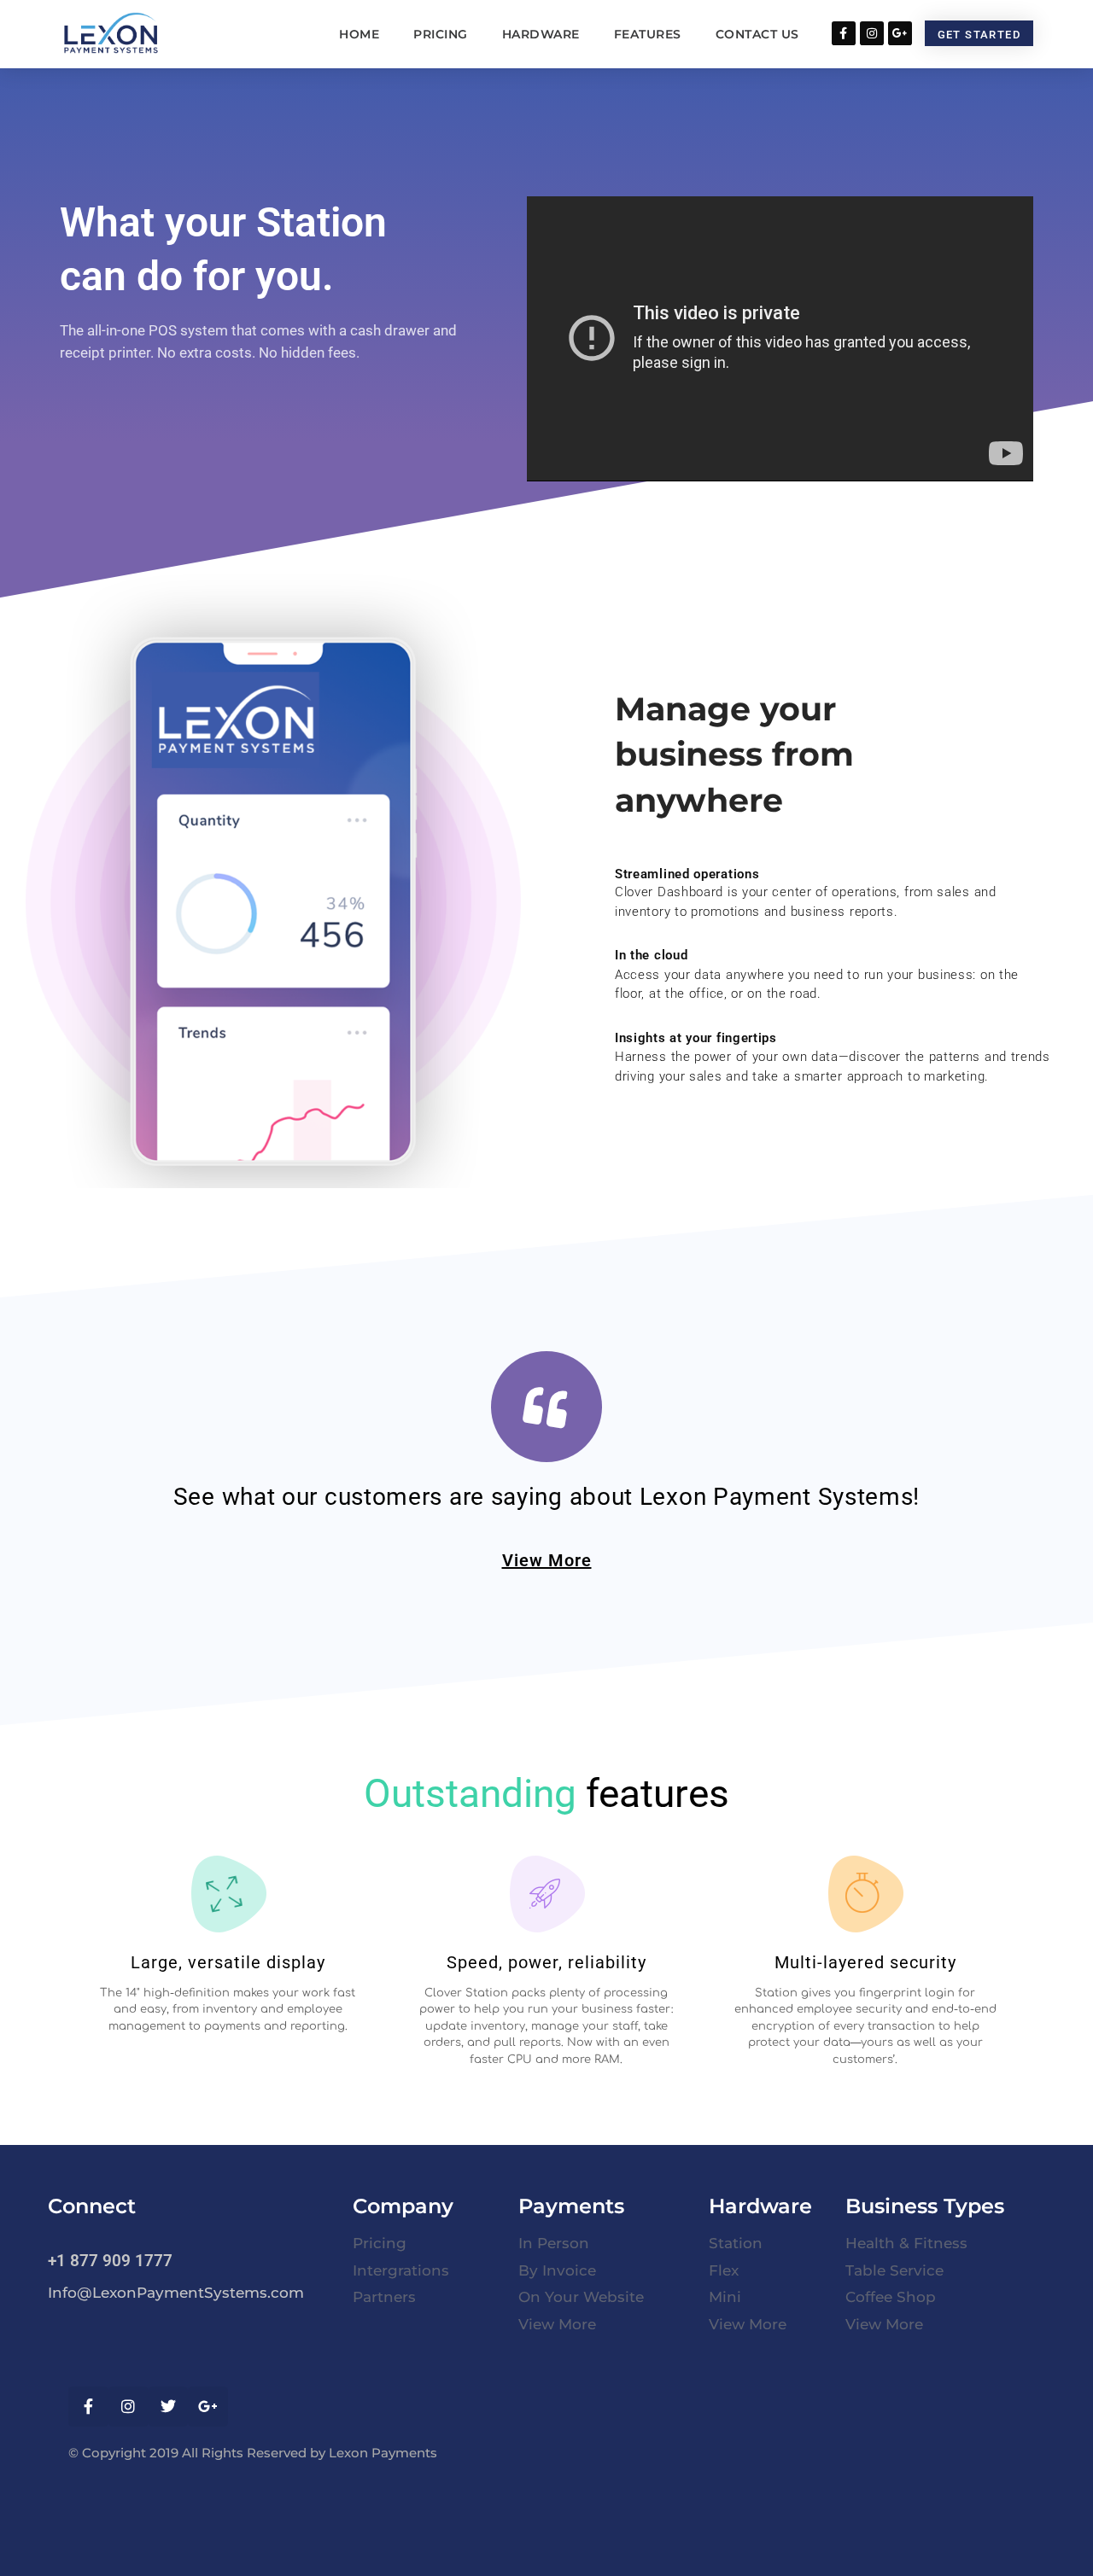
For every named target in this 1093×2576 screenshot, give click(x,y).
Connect (92, 2206)
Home (359, 34)
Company (403, 2206)
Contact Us (757, 34)
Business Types (925, 2206)
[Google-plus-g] (900, 33)
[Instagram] (872, 33)
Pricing (441, 34)
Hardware (541, 34)
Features (648, 34)
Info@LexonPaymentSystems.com (176, 2293)
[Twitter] (169, 2407)
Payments (571, 2206)
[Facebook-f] (844, 33)
